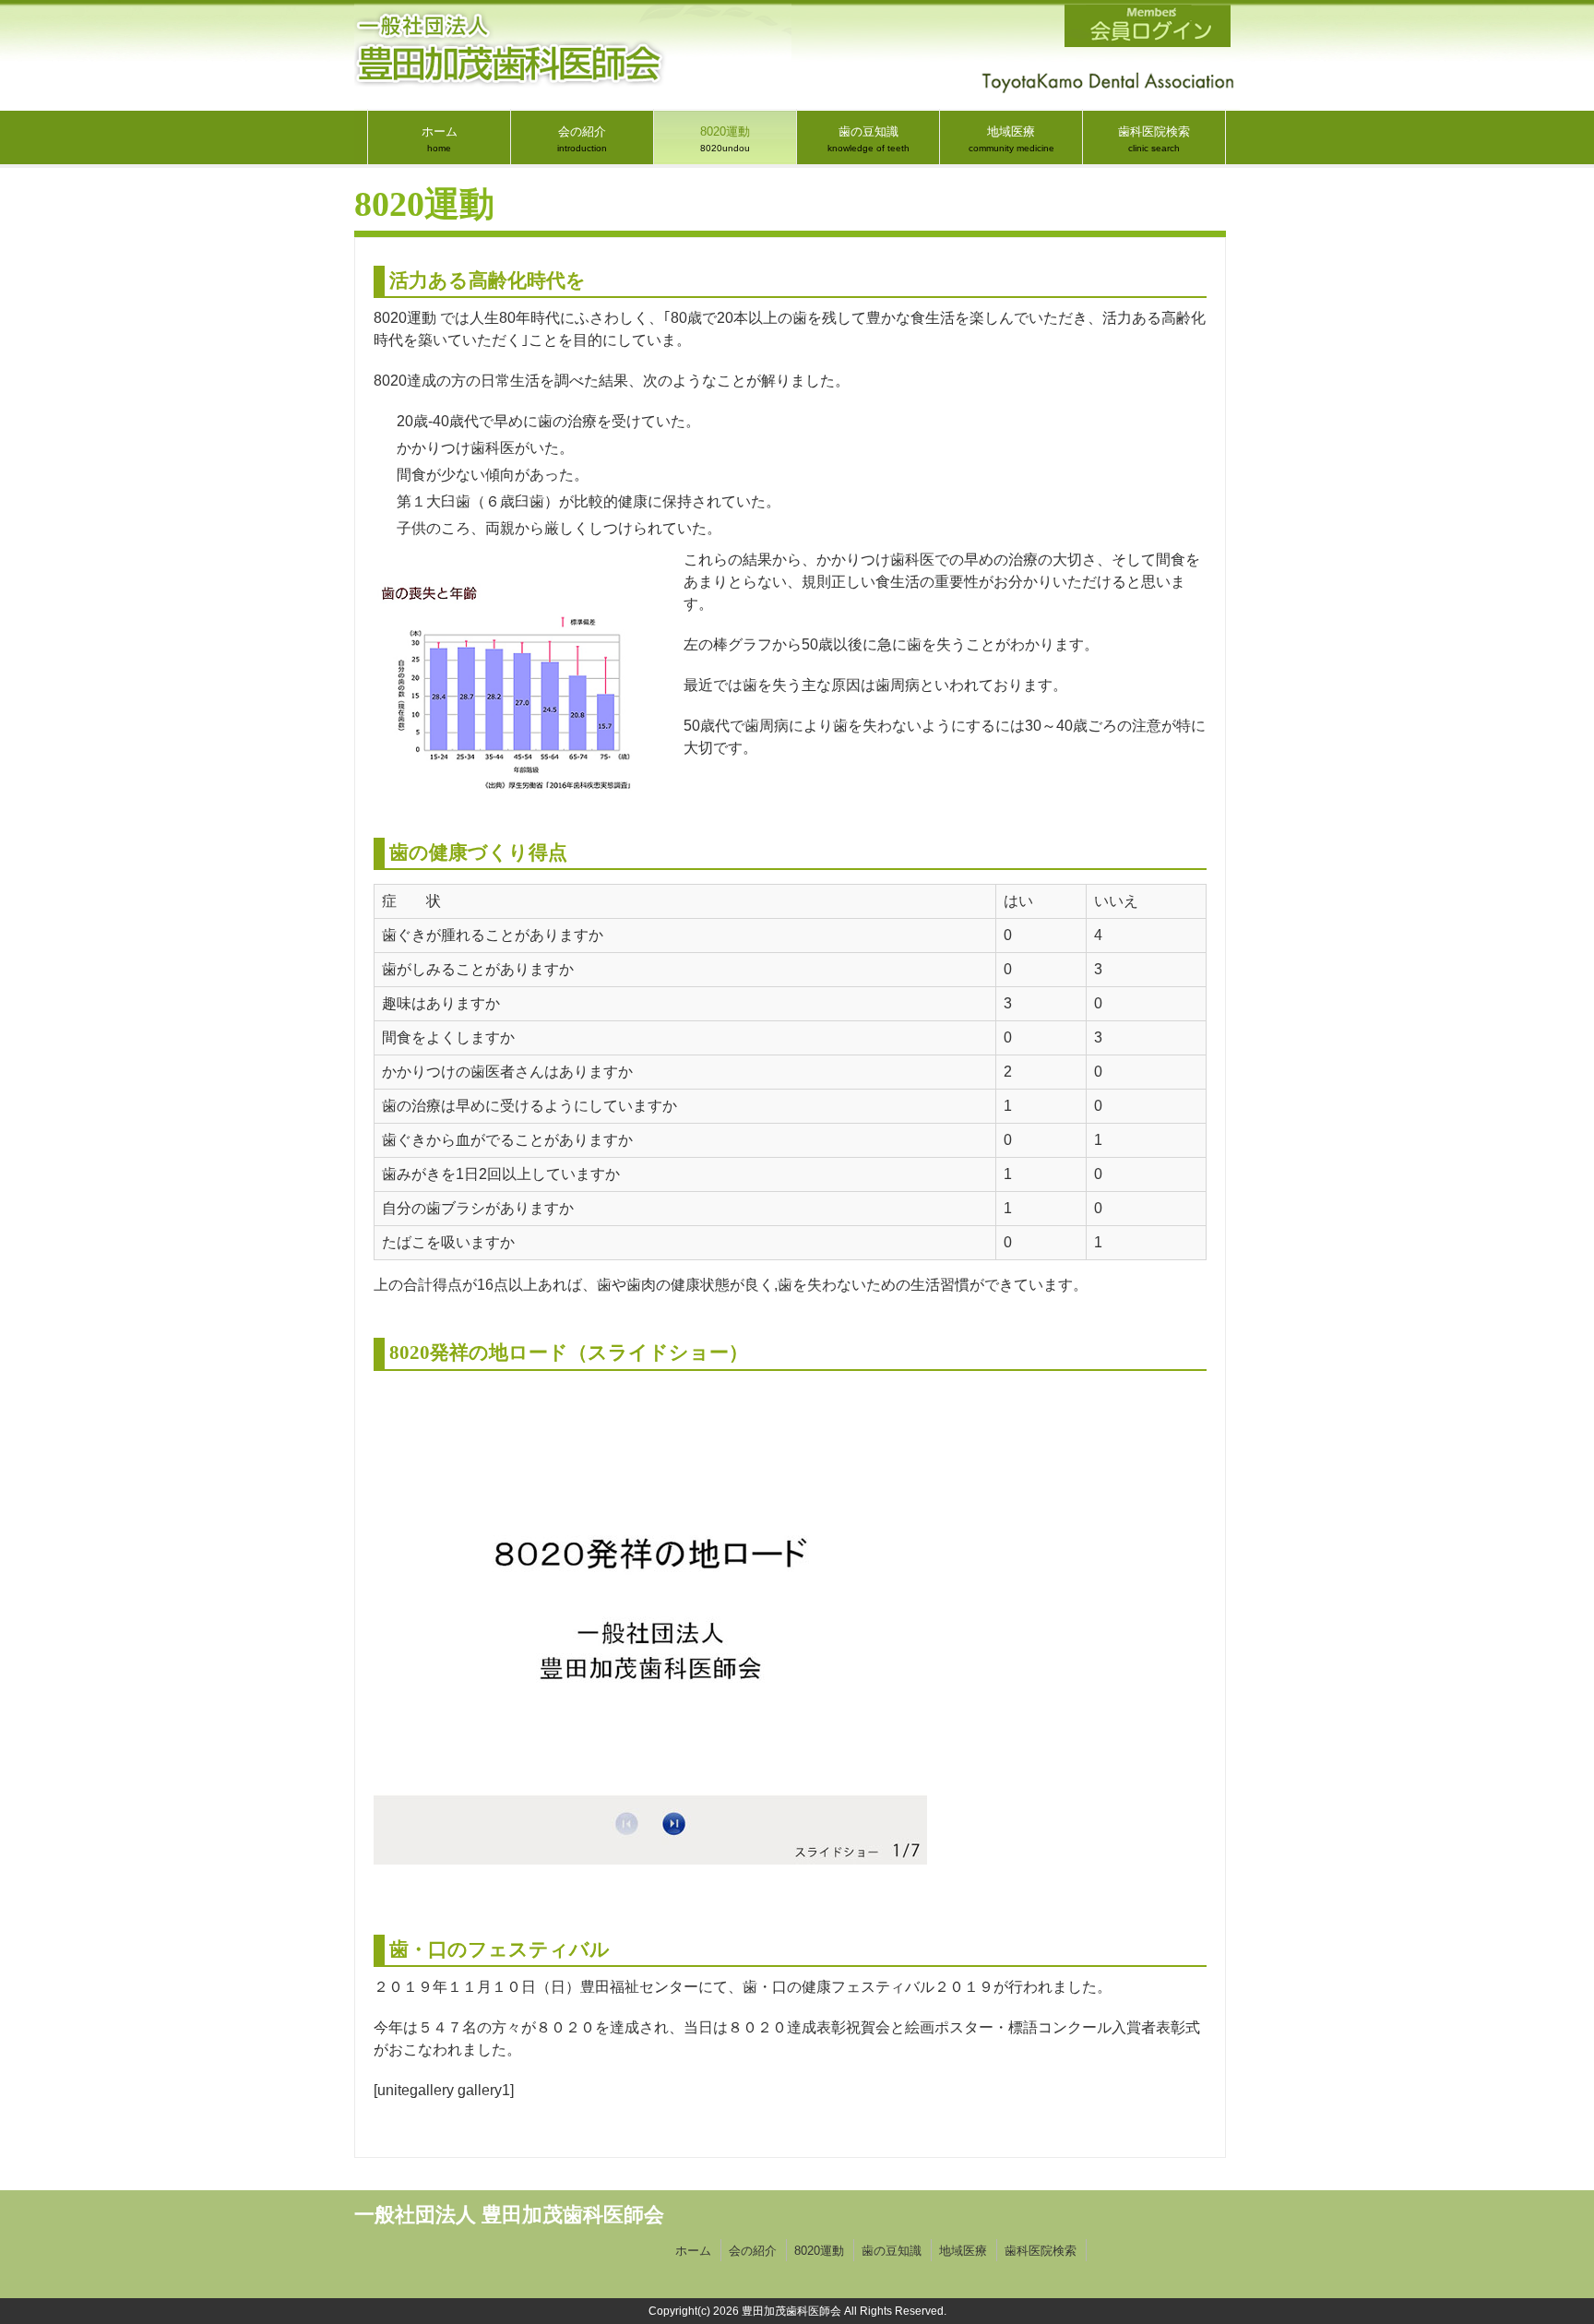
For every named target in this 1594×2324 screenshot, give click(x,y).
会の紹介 (753, 2251)
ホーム (693, 2251)
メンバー (1148, 26)
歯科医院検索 (1041, 2251)
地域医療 (963, 2251)
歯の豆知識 (892, 2251)
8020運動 (819, 2251)
